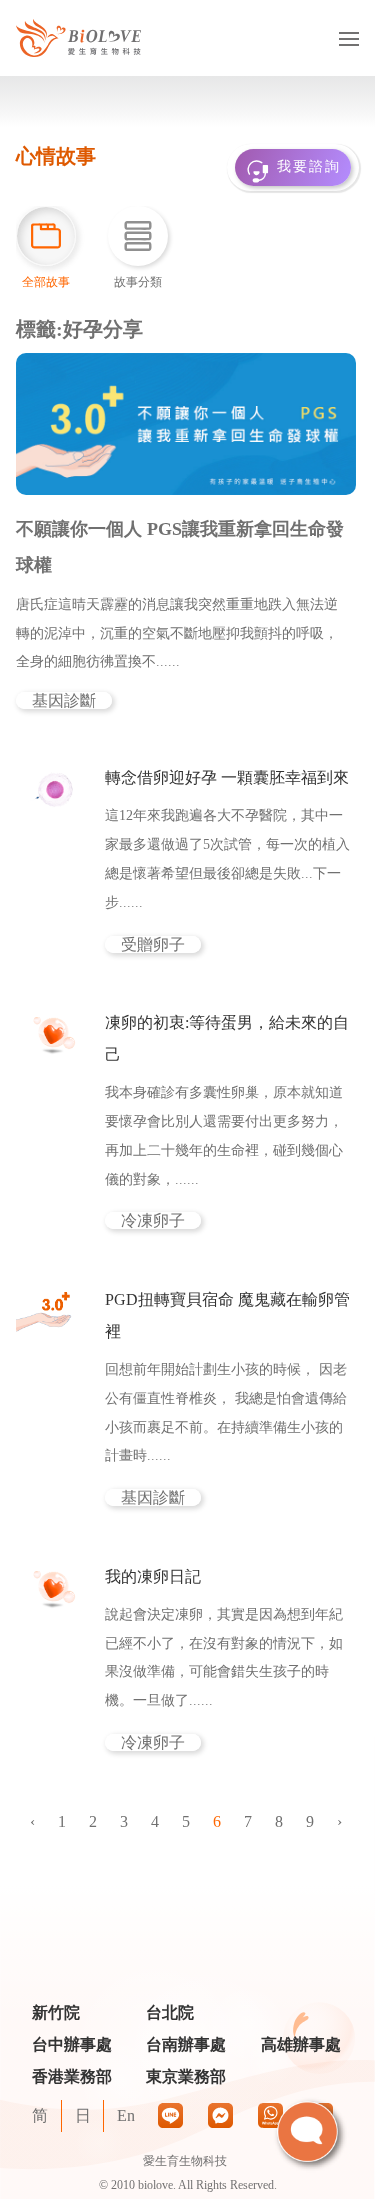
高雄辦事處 (301, 2044)
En (126, 2115)
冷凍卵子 (153, 1220)
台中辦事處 (72, 2044)
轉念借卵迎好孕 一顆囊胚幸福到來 (227, 777)
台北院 (170, 2012)
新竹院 (56, 2012)
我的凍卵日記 (153, 1576)
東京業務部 (186, 2076)
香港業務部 (72, 2076)
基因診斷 (64, 700)
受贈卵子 (153, 944)
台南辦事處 (186, 2044)
